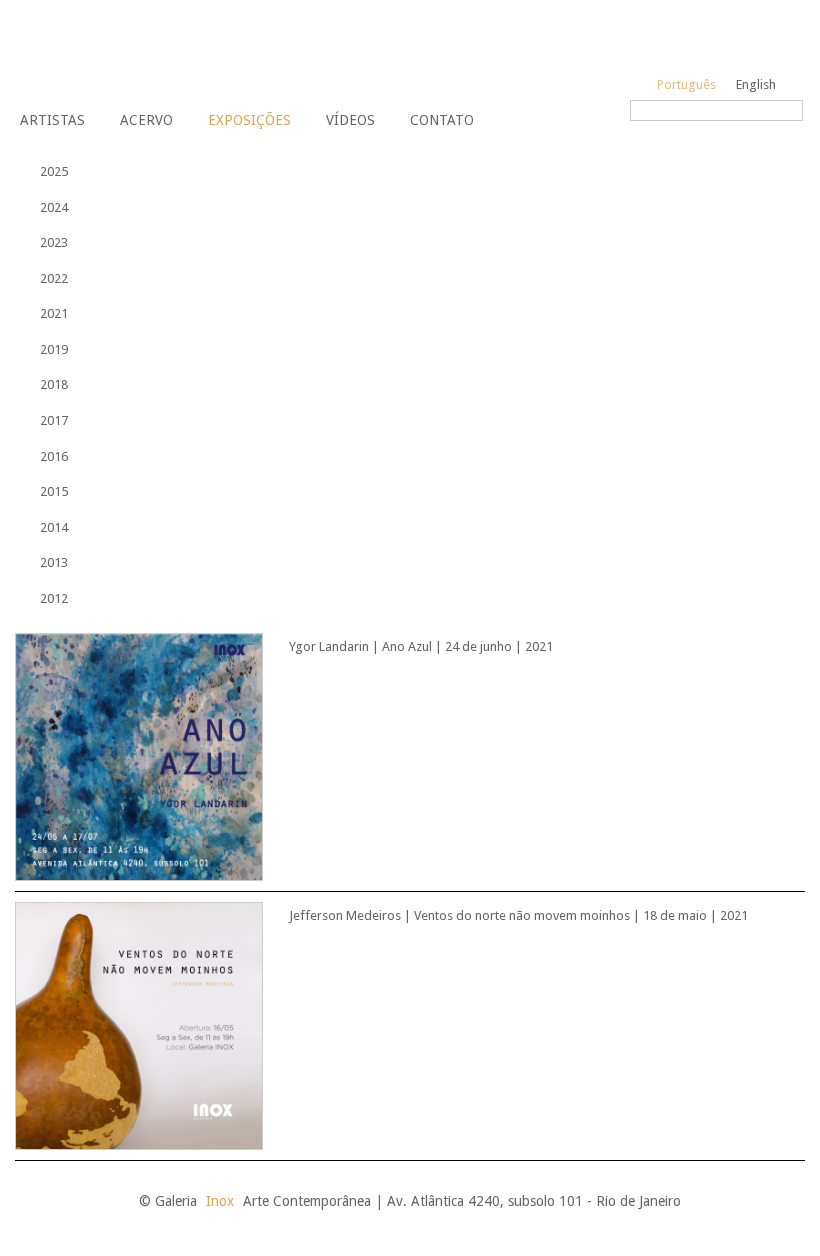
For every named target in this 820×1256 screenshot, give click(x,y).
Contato (442, 120)
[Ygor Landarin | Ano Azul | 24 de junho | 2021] (389, 756)
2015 (54, 491)
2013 (54, 562)
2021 (54, 313)
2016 (54, 456)
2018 (54, 384)
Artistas (52, 120)
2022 (54, 278)
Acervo (146, 120)
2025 (54, 171)
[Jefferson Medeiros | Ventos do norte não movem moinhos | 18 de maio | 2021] (389, 1025)
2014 (54, 527)
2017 (54, 420)
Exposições (249, 120)
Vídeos (350, 120)
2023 (54, 242)
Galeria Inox (85, 51)
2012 (54, 598)
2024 (54, 207)
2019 (54, 349)
